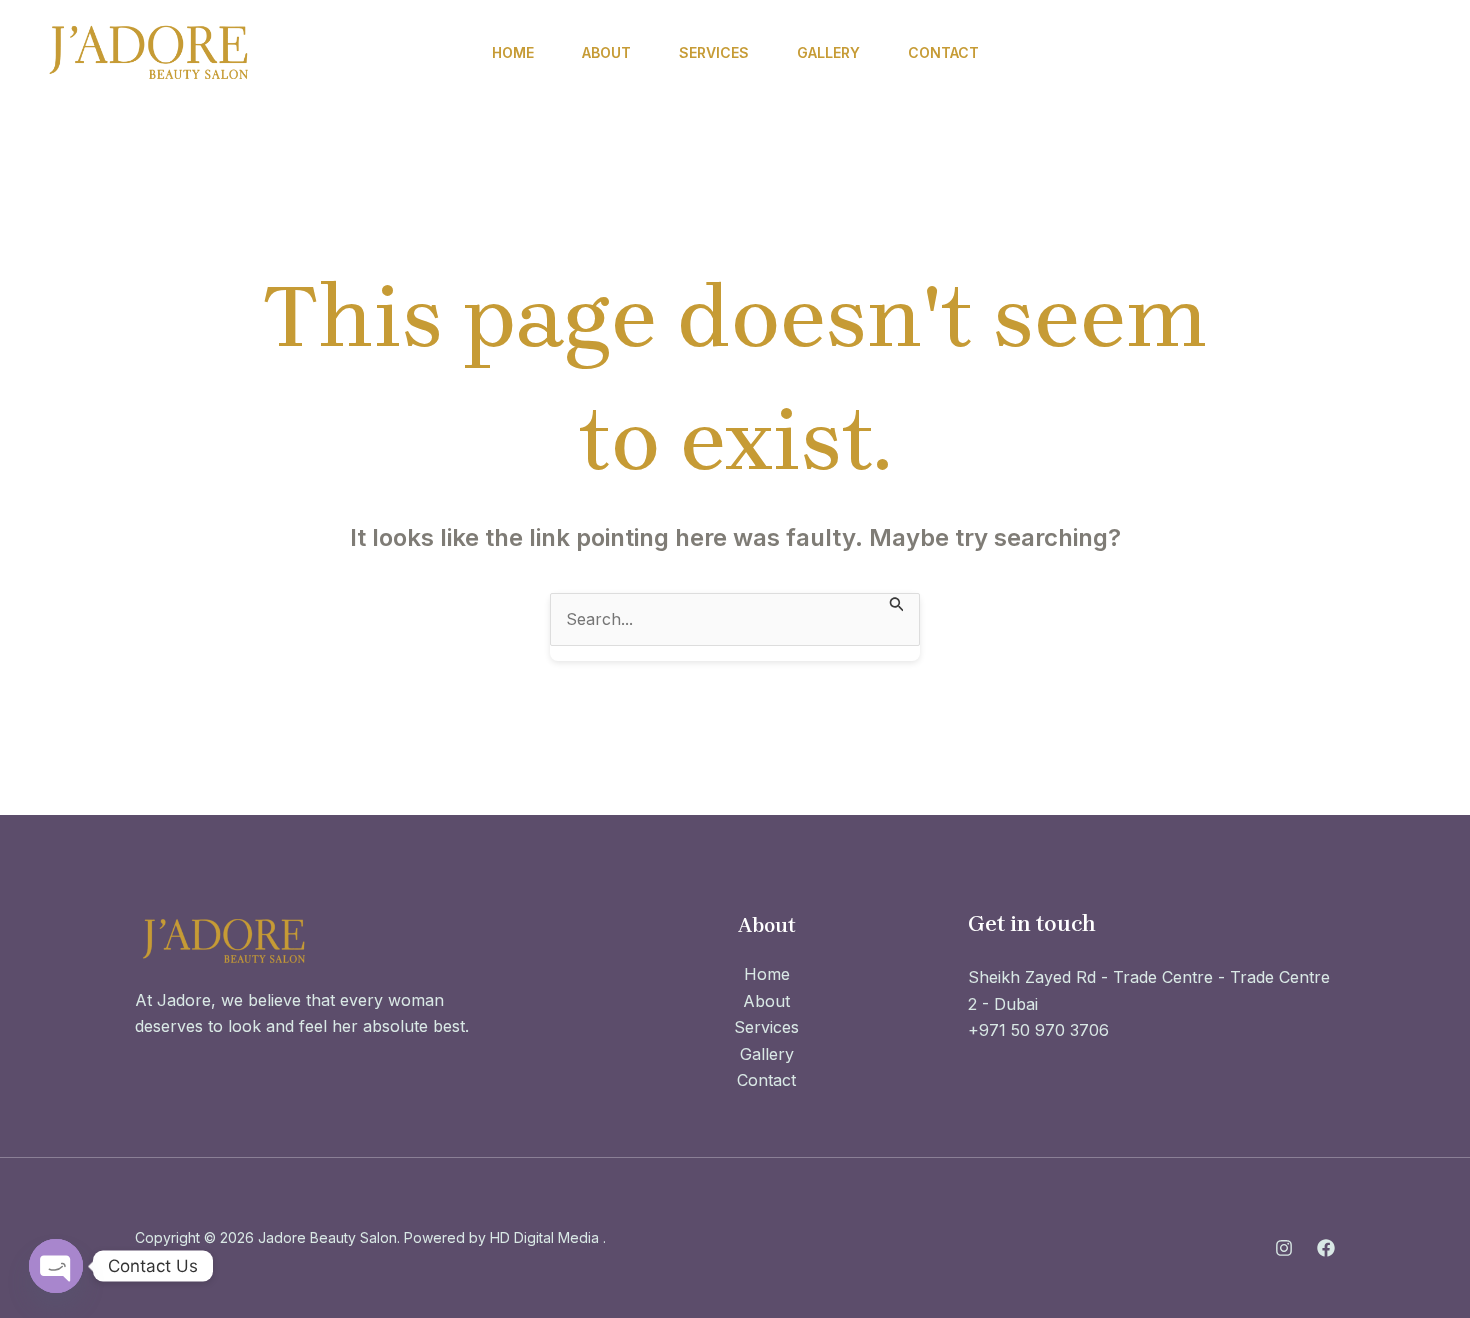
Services (714, 52)
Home (513, 52)
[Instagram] (1181, 53)
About (606, 52)
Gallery (828, 52)
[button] (1354, 53)
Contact (943, 52)
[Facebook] (1230, 53)
